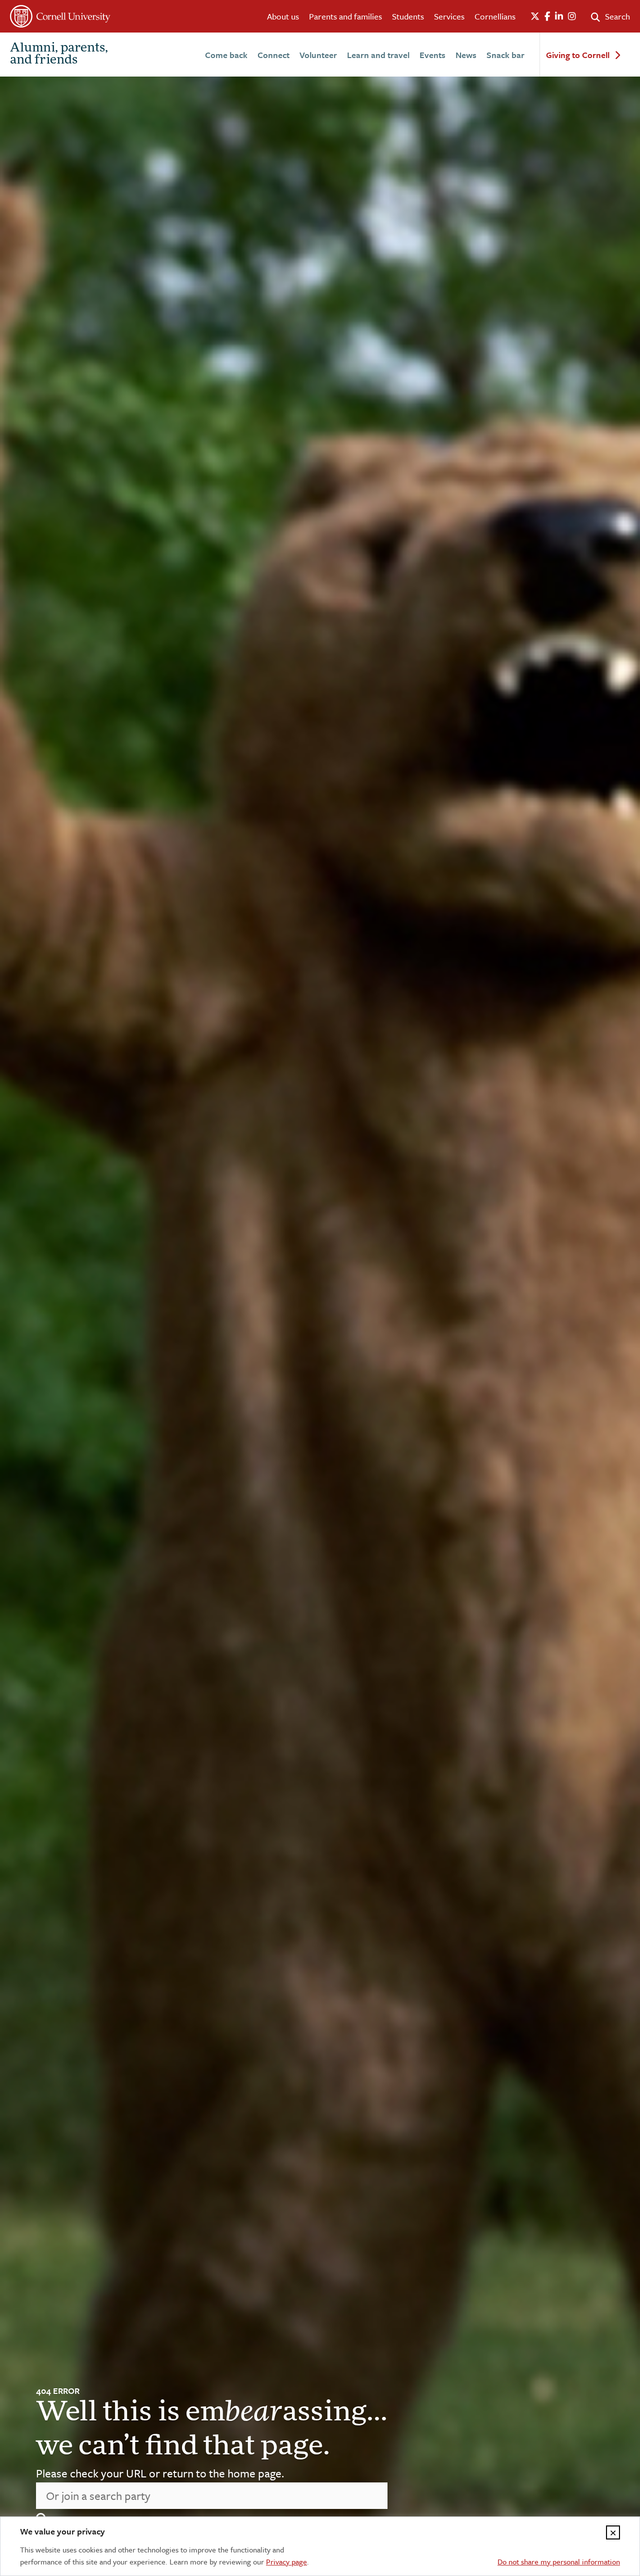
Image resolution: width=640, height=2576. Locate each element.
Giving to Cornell (578, 55)
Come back (226, 55)
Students (408, 16)
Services (449, 16)
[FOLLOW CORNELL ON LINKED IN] (559, 17)
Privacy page (286, 2561)
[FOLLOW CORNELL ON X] (535, 17)
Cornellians (495, 16)
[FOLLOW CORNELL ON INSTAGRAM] (572, 17)
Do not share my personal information (559, 2561)
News (466, 55)
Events (432, 55)
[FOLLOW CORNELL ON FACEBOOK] (547, 17)
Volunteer (318, 55)
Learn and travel (378, 55)
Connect (273, 55)
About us (283, 16)
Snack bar (505, 55)
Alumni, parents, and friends (59, 55)
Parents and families (345, 16)
